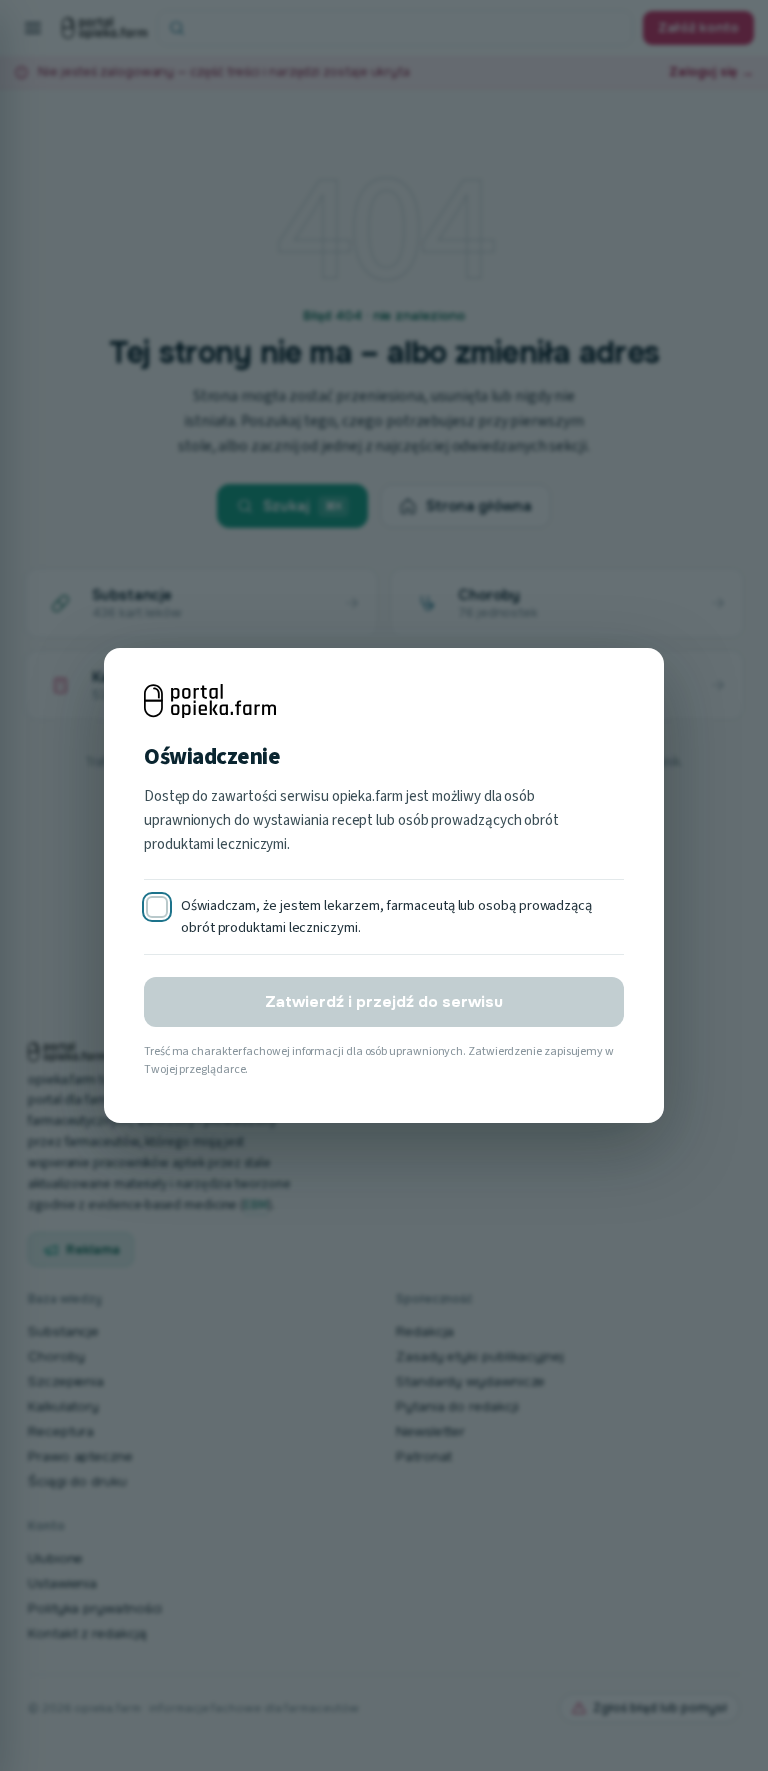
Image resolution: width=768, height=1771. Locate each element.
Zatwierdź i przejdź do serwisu (384, 1002)
